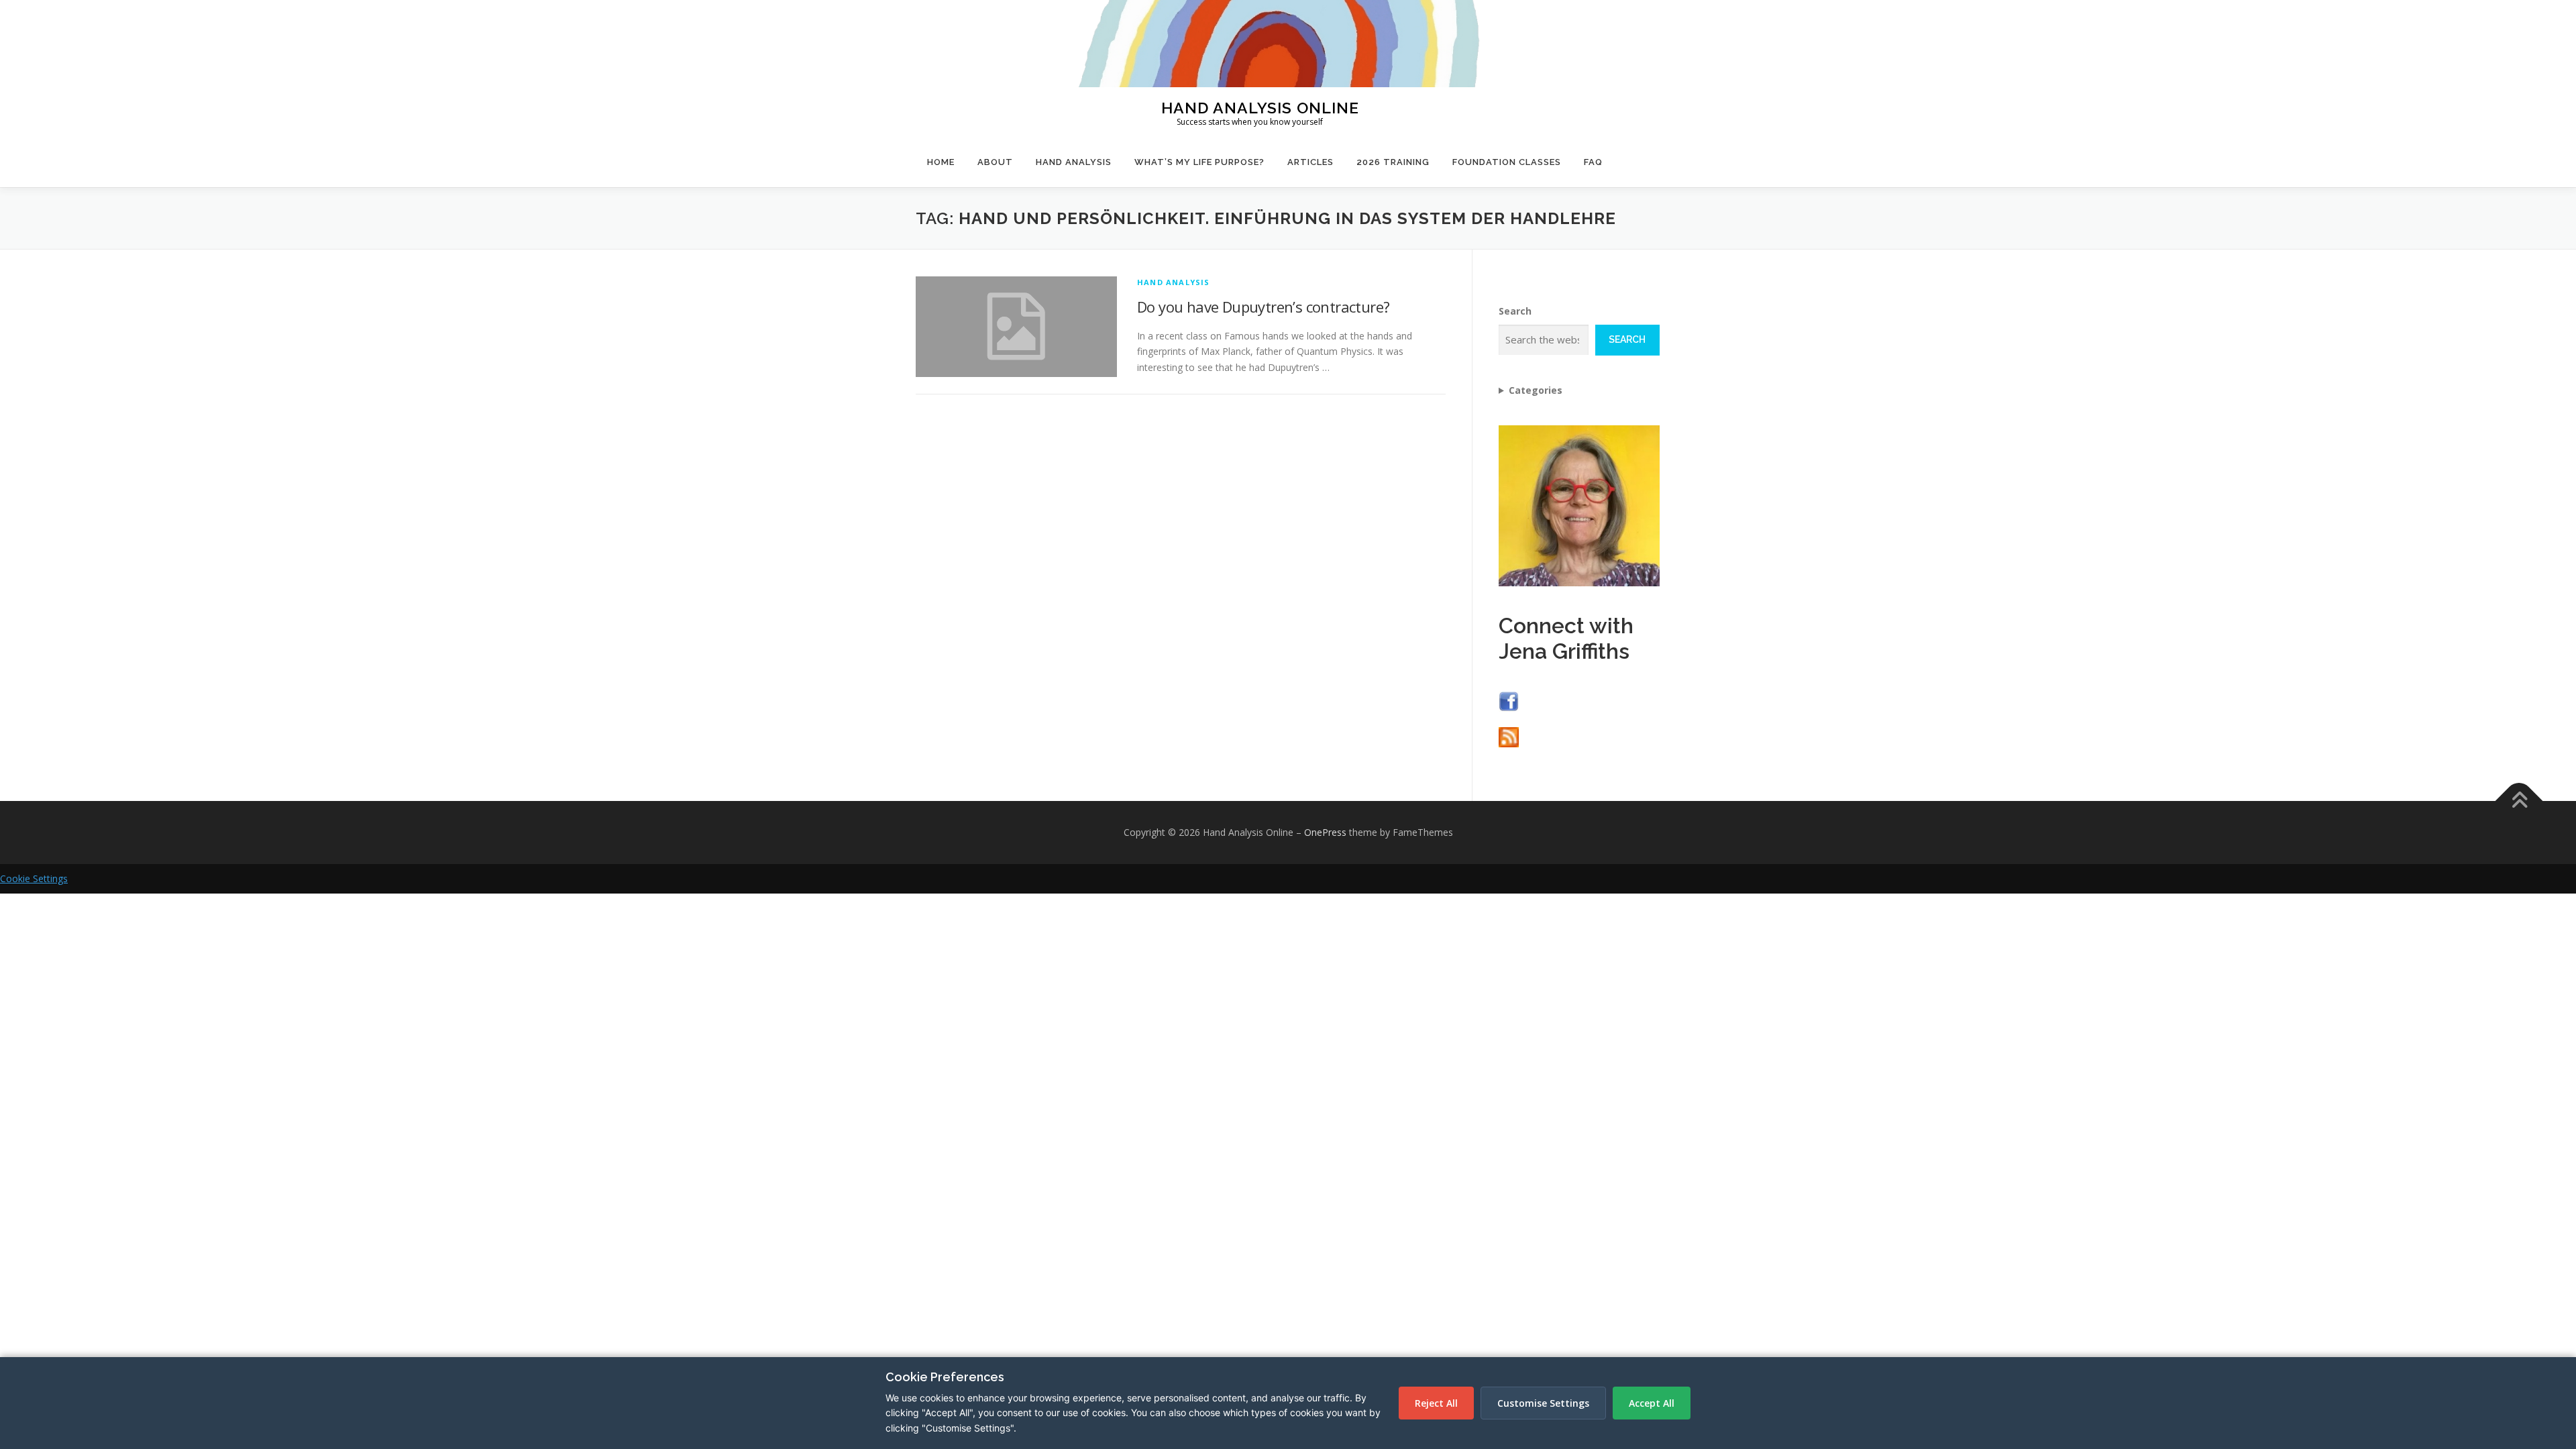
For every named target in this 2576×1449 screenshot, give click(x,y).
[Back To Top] (2519, 801)
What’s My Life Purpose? (1199, 162)
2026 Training (1393, 162)
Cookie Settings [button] (34, 878)
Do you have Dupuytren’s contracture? (1263, 307)
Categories (1536, 390)
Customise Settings (1543, 1403)
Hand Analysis (1074, 162)
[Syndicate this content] (1509, 736)
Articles (1310, 162)
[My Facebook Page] (1509, 700)
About (995, 162)
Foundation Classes (1507, 162)
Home (941, 162)
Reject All (1436, 1403)
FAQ (1593, 162)
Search (1515, 311)
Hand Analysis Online (1260, 107)
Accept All (1652, 1403)
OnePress (1325, 832)
